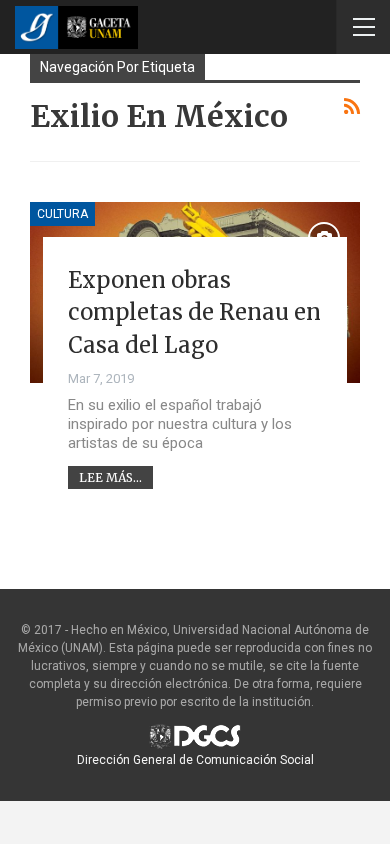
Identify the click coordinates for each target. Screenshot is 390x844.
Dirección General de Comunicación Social (195, 760)
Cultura (62, 214)
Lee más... (110, 477)
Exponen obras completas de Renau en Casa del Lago (194, 312)
